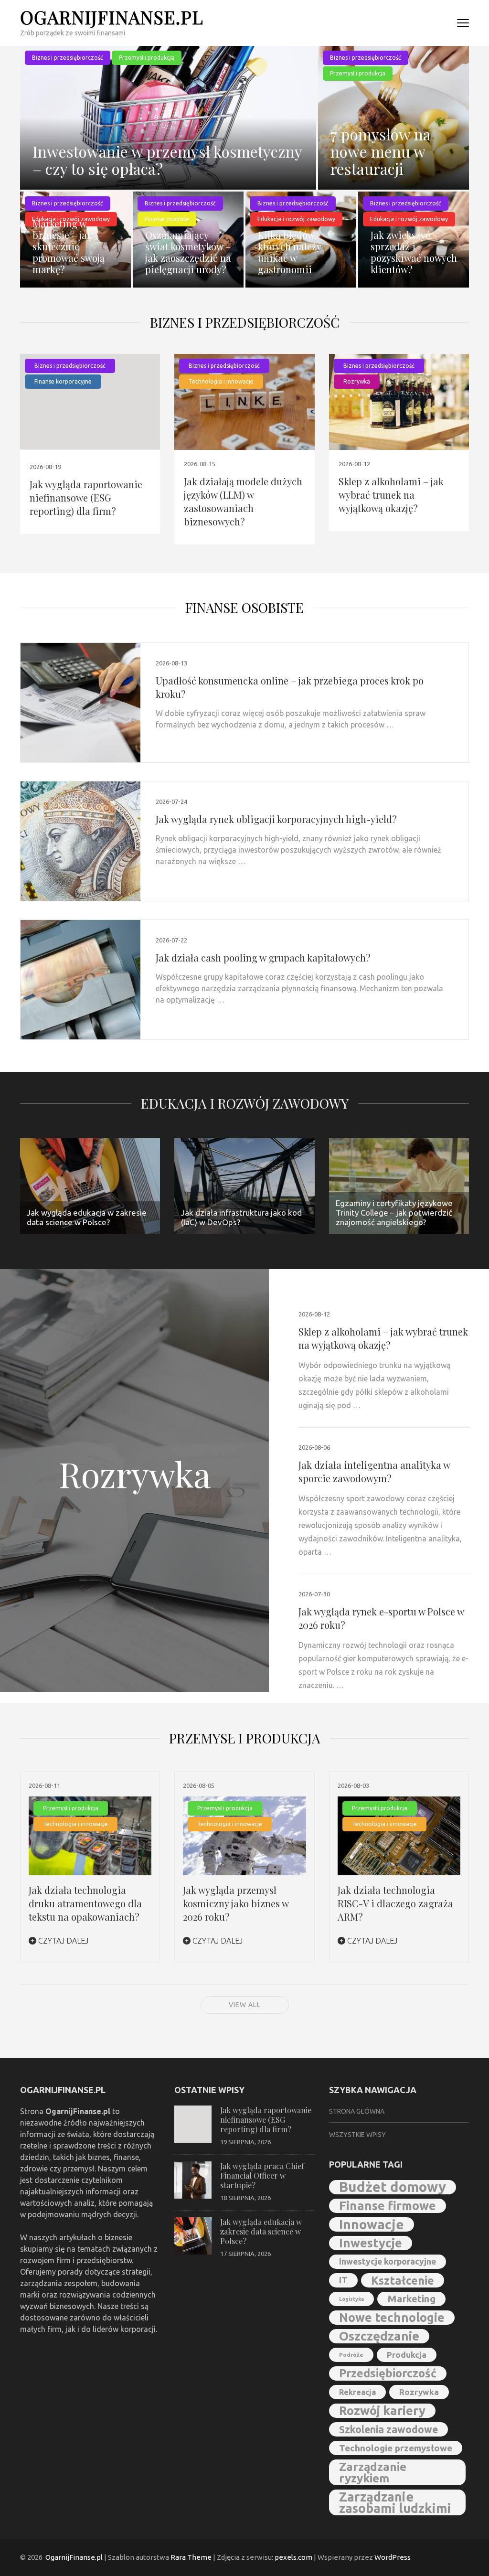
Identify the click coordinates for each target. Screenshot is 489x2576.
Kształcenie (403, 2280)
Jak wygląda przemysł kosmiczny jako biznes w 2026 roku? (236, 1903)
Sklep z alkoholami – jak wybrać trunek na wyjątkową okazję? (391, 495)
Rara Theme (191, 2557)
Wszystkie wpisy (357, 2135)
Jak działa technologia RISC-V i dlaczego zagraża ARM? (395, 1903)
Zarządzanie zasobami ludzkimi (395, 2502)
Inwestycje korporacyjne (388, 2261)
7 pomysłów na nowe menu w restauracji (381, 151)
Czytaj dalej (62, 1941)
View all (245, 2005)
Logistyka (351, 2299)
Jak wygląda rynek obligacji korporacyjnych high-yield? (276, 819)
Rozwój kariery (382, 2410)
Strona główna (357, 2111)
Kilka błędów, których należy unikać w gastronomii (289, 252)
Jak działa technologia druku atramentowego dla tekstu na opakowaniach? (85, 1903)
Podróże (351, 2355)
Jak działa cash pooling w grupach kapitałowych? (263, 957)
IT (343, 2280)
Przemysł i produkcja (147, 58)
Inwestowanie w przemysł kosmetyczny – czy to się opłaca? (167, 160)
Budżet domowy (393, 2187)
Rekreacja (357, 2392)
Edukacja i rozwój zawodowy (245, 1103)
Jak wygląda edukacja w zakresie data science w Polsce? (261, 2231)
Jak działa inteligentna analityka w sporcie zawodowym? (374, 1471)
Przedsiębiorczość (388, 2373)
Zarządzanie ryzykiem (373, 2472)
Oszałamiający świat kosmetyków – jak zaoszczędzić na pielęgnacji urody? (188, 252)
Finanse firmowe (388, 2206)
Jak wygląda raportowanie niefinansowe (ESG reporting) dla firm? (86, 497)
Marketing (411, 2299)
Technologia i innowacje (221, 381)
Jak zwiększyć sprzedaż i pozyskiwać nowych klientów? (414, 252)
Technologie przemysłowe (396, 2448)
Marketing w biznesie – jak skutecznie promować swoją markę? (69, 246)
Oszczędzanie (379, 2336)
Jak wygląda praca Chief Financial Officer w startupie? (262, 2175)
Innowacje (372, 2224)
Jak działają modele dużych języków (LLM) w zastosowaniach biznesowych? (243, 501)
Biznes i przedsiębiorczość (68, 58)
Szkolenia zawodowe (388, 2429)
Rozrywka (357, 381)
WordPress (393, 2557)
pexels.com (293, 2557)
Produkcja (407, 2355)
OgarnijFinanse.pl (112, 17)
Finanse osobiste (244, 607)
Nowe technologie (392, 2317)
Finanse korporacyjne (63, 381)
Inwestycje (371, 2243)
